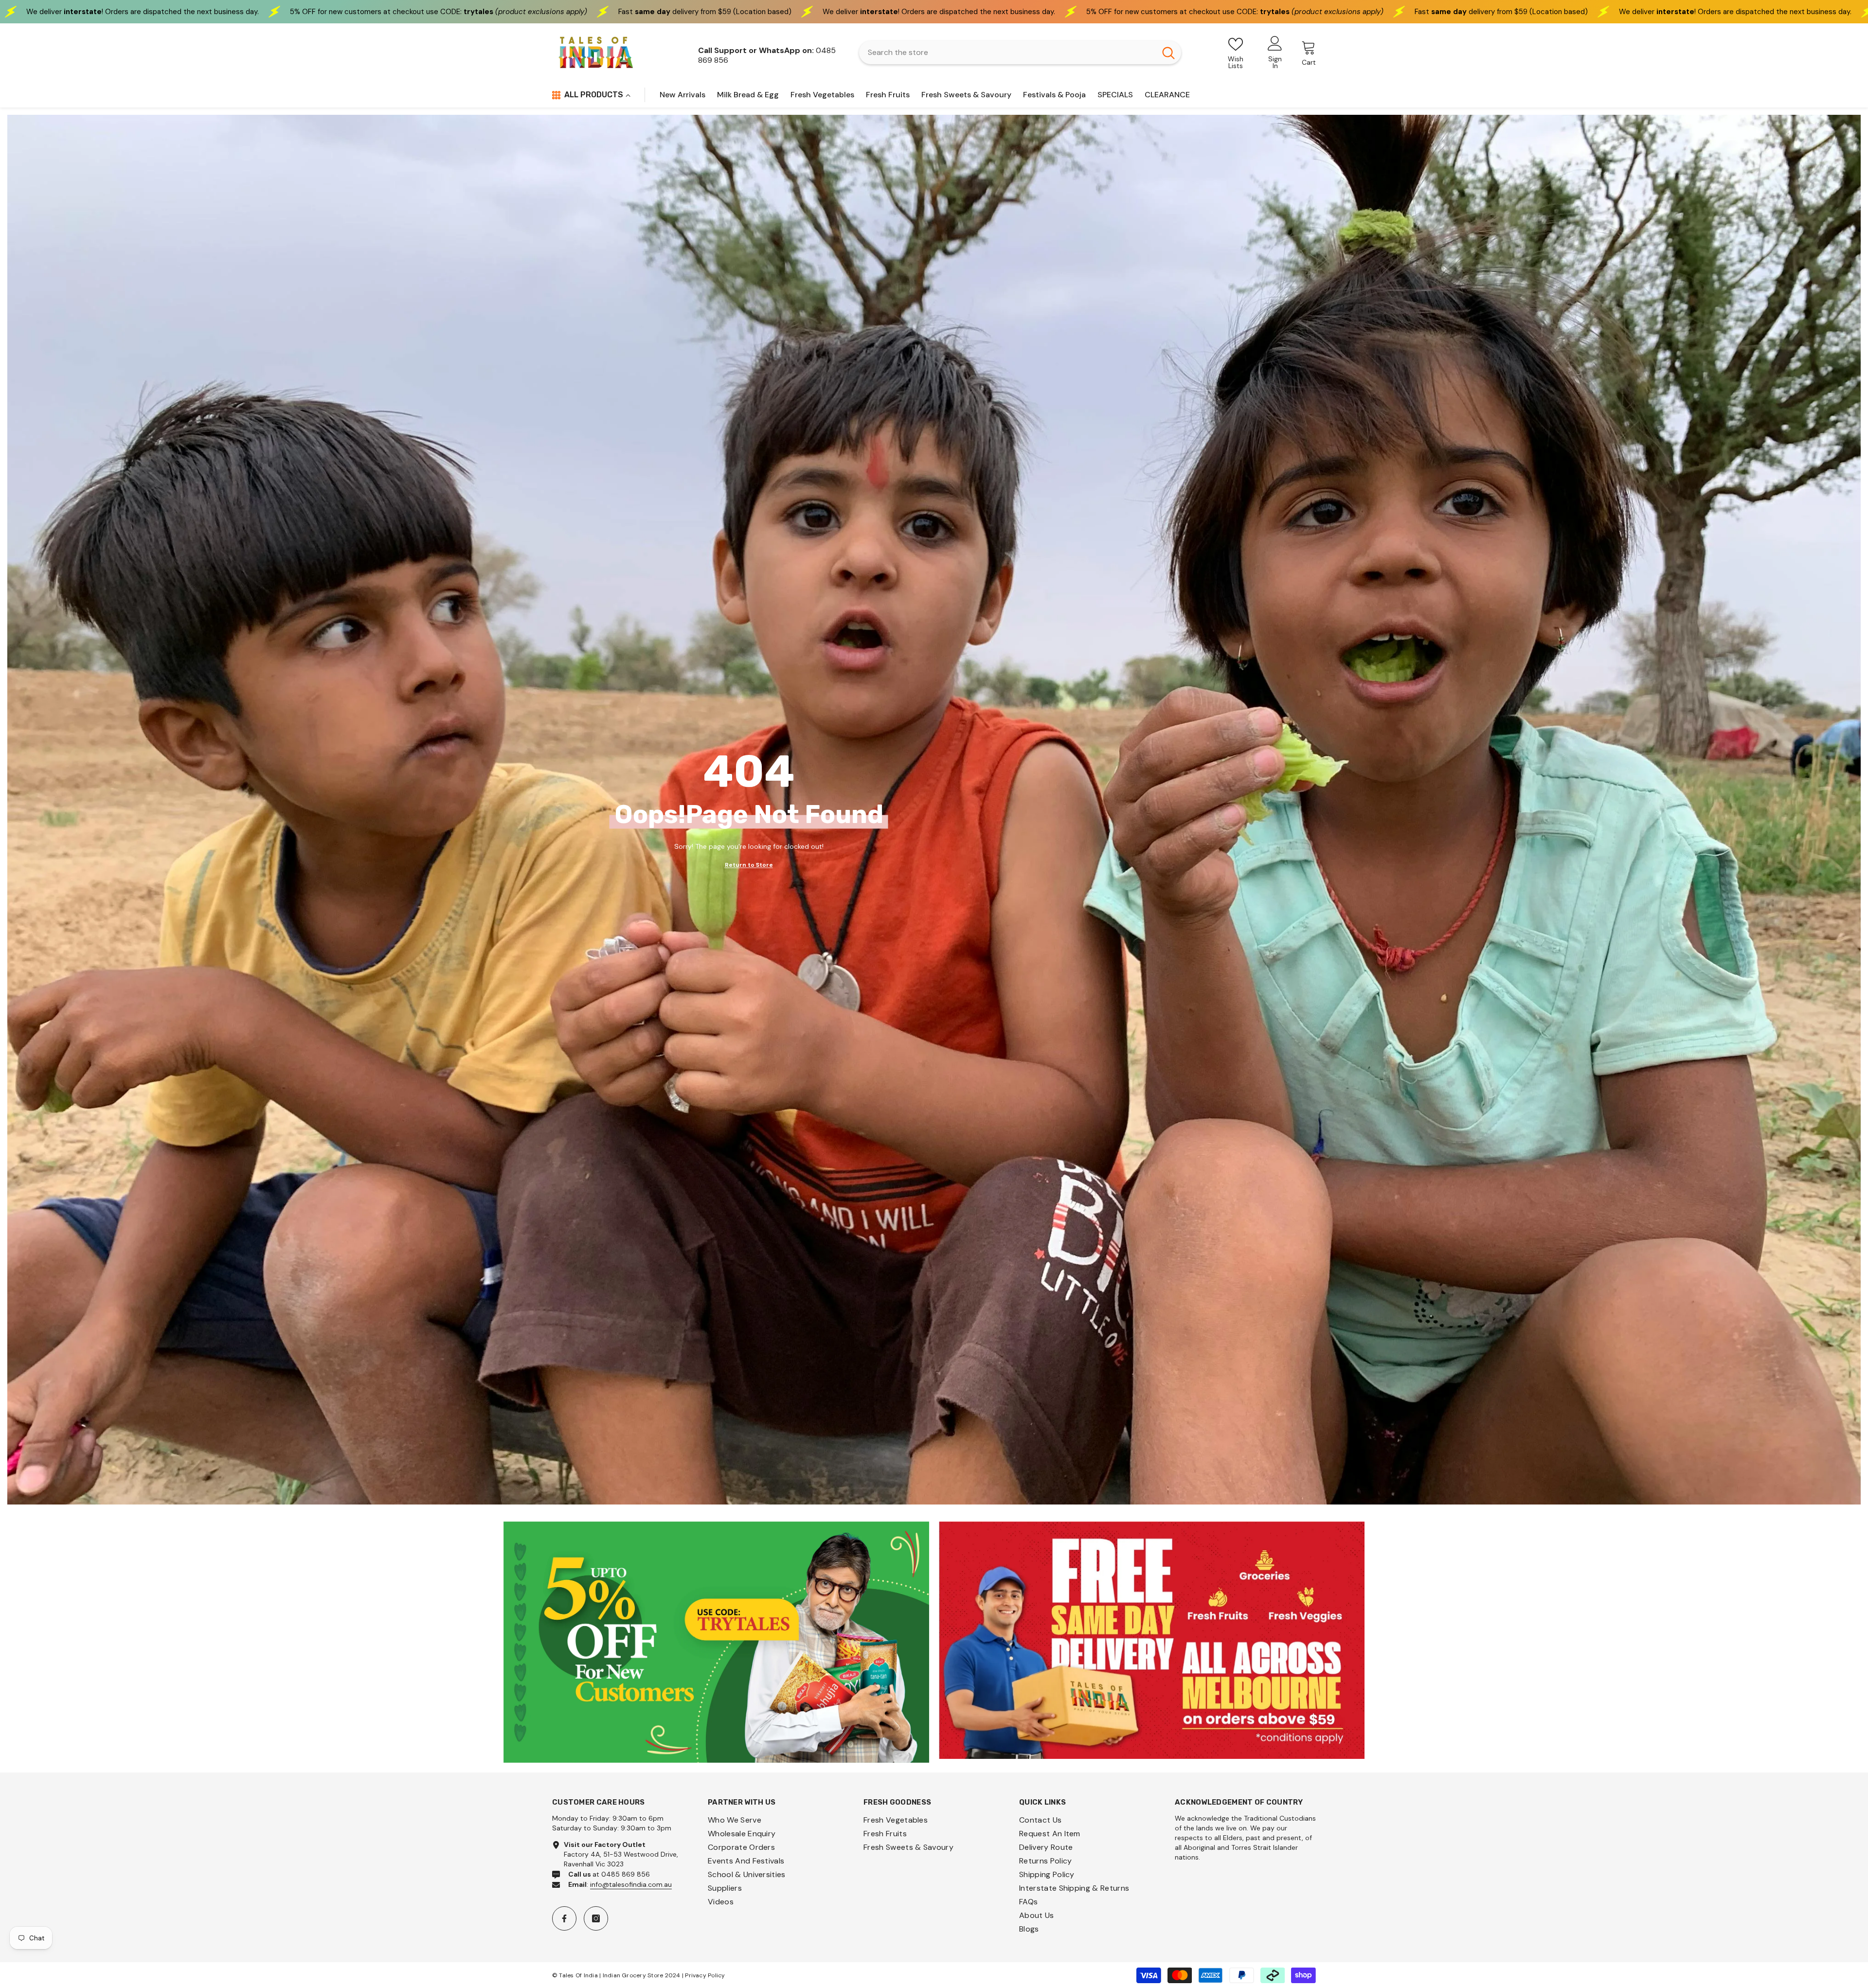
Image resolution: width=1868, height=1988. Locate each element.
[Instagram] (596, 1918)
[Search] (1020, 53)
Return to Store (749, 865)
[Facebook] (564, 1918)
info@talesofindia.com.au (631, 1884)
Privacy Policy (705, 1975)
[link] (716, 1642)
